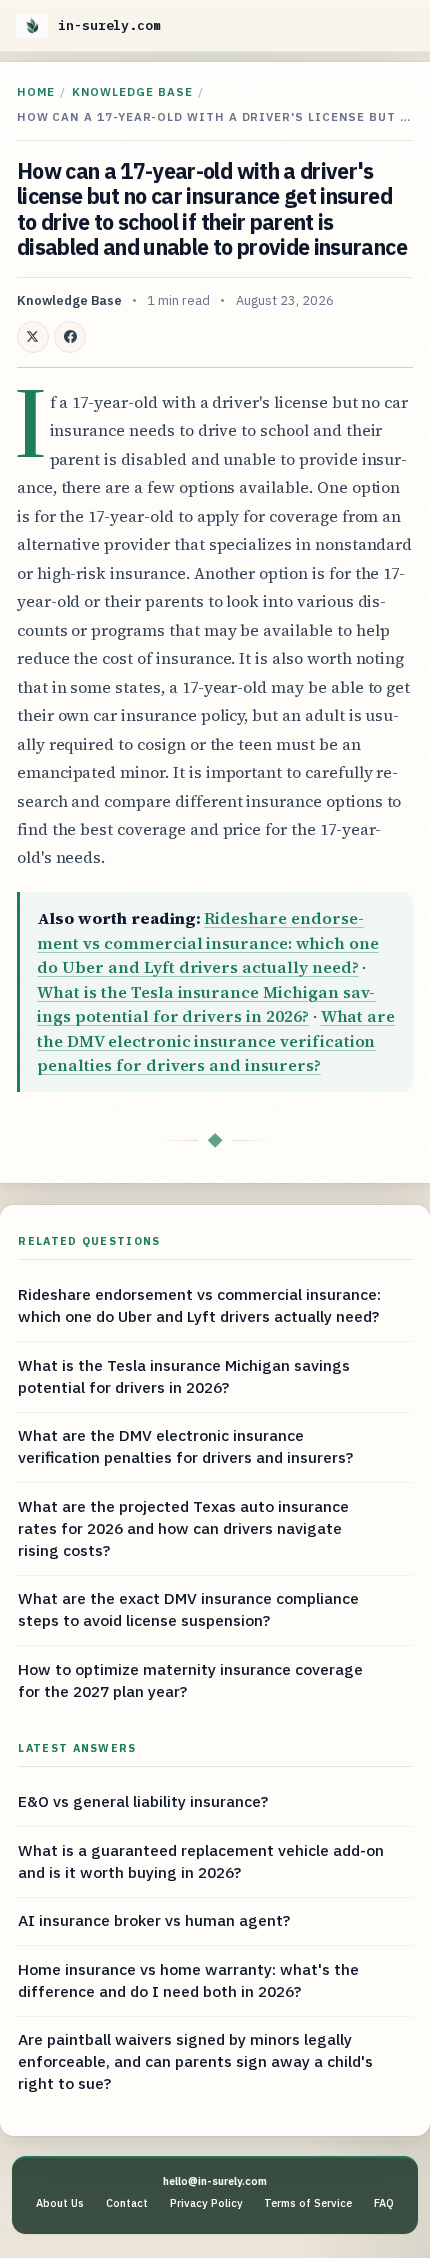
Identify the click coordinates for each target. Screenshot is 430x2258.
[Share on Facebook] (70, 337)
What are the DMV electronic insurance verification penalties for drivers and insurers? (216, 1040)
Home (36, 91)
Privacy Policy (206, 2203)
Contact (127, 2203)
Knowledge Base (132, 91)
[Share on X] (33, 337)
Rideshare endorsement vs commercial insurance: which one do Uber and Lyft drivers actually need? (207, 942)
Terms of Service (308, 2203)
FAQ (384, 2203)
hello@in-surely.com (215, 2181)
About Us (60, 2203)
